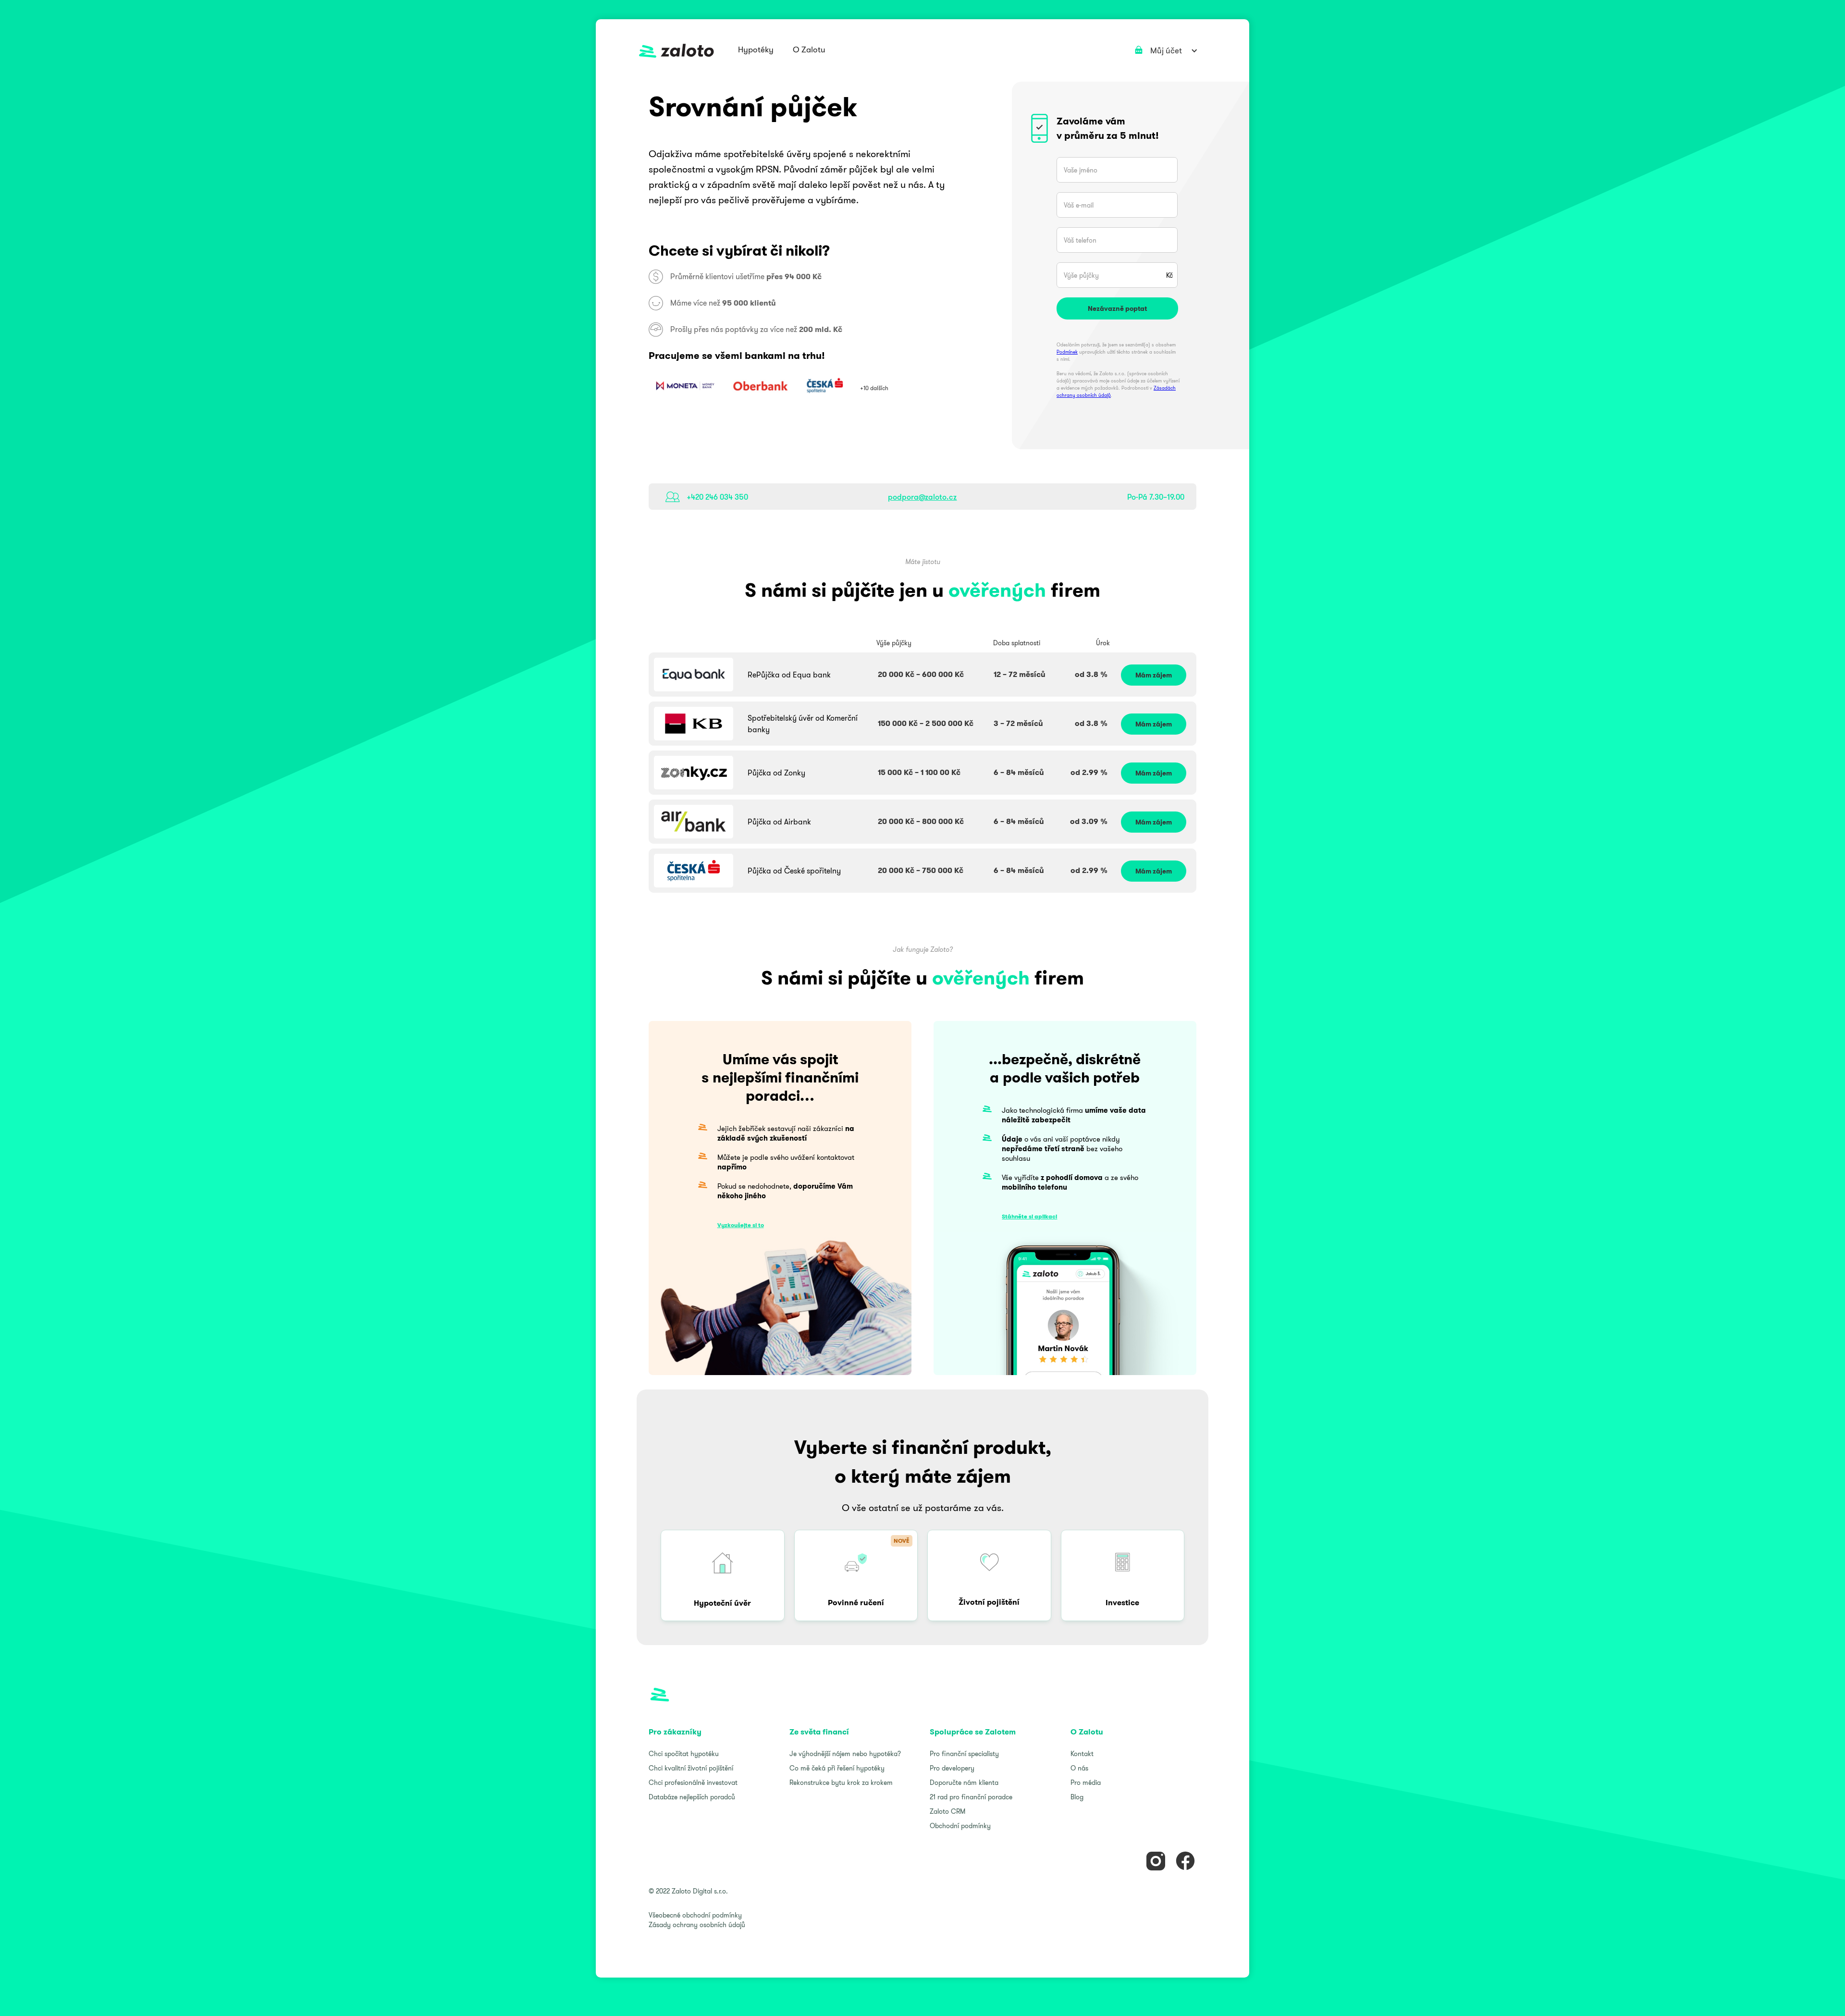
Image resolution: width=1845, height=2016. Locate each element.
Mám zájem (1154, 675)
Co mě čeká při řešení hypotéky (837, 1768)
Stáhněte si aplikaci (1029, 1216)
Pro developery (952, 1768)
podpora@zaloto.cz (922, 497)
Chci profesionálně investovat (693, 1782)
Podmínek (1067, 352)
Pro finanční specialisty (964, 1754)
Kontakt (1082, 1754)
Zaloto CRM (947, 1811)
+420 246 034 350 (717, 497)
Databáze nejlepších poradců (692, 1797)
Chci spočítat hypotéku (684, 1754)
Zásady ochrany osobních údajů (697, 1925)
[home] (676, 51)
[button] (756, 50)
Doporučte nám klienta (964, 1782)
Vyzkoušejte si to (741, 1225)
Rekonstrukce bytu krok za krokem (841, 1782)
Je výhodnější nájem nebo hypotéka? (845, 1754)
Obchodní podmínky (960, 1826)
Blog (1077, 1797)
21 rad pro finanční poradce (971, 1797)
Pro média (1086, 1782)
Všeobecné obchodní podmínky (695, 1915)
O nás (1079, 1768)
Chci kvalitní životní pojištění (691, 1768)
